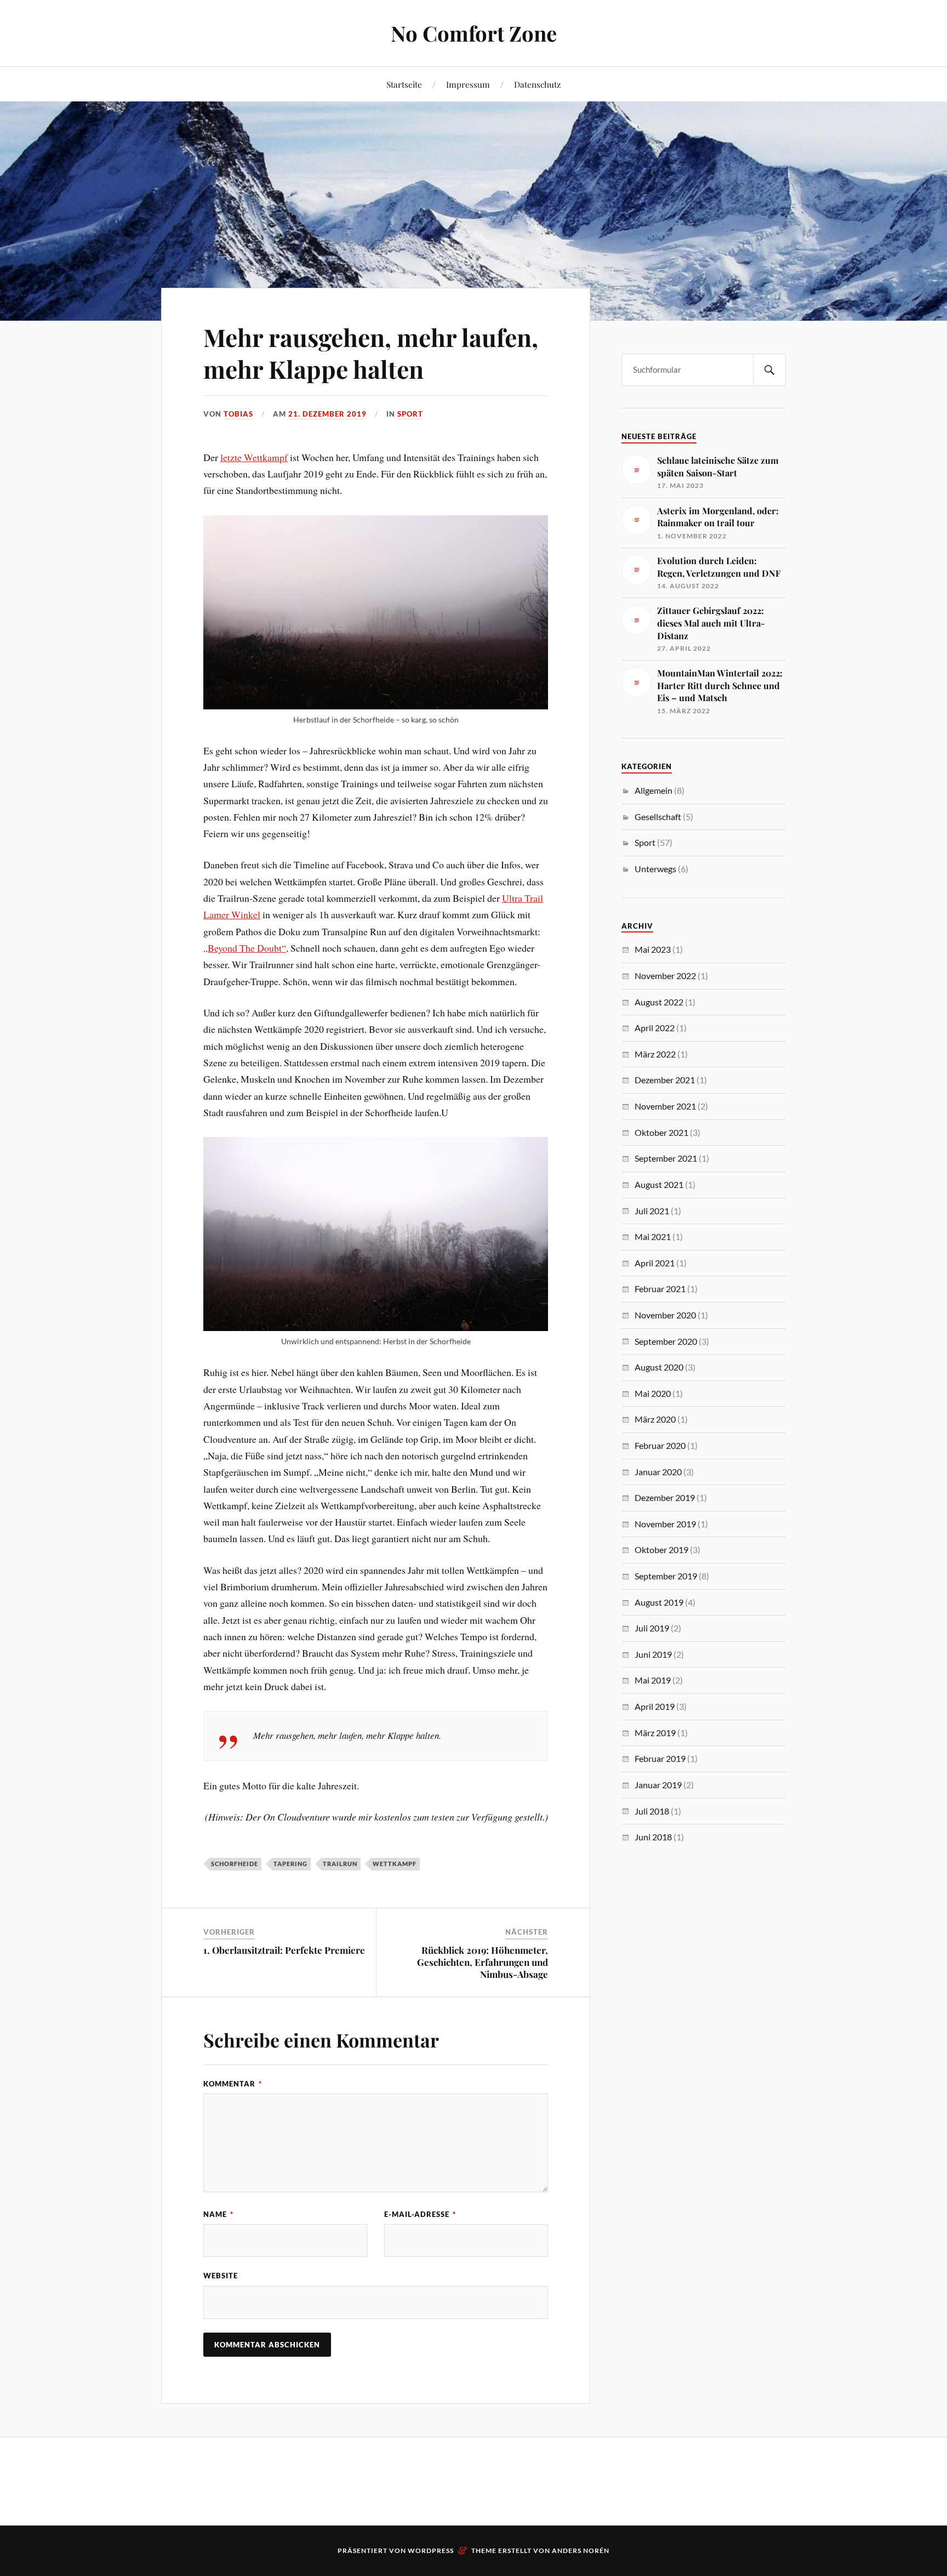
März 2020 (655, 1419)
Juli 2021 (652, 1211)
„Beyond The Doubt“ (245, 948)
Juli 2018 (652, 1811)
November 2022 (665, 976)
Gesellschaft (658, 817)
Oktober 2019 (661, 1549)
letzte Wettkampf (254, 457)
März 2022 (655, 1054)
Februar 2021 (660, 1289)
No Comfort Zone (474, 33)
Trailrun (340, 1864)
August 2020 (659, 1367)
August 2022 (659, 1002)
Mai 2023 (653, 949)
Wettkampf (395, 1864)
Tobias (238, 414)
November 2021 (665, 1106)
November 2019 (665, 1524)
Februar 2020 (660, 1445)
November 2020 (665, 1315)
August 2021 (659, 1184)
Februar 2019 (660, 1758)
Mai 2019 (653, 1680)
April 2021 (655, 1263)
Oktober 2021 (661, 1132)
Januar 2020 (658, 1472)
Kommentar (233, 2084)
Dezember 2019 (665, 1497)
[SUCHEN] (769, 370)
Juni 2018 (653, 1837)
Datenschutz (537, 84)
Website (221, 2276)
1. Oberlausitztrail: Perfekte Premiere (284, 1950)
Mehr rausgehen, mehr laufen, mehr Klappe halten (371, 352)
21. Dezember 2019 (327, 414)
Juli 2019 (652, 1628)
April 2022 (655, 1028)
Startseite (404, 84)
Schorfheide (235, 1864)
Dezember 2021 (665, 1080)
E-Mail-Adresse (420, 2214)
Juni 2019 (653, 1654)
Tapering (290, 1864)
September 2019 (666, 1576)
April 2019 (655, 1706)
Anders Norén (581, 2551)
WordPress (431, 2551)
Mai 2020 (653, 1393)
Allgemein (654, 790)
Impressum (468, 84)
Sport (410, 414)
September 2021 (666, 1158)
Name (218, 2214)
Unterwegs (655, 869)
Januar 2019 (658, 1785)
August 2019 (659, 1602)
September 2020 (666, 1341)
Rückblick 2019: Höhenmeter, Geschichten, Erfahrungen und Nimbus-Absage (483, 1962)
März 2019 (655, 1733)
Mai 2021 (653, 1236)
